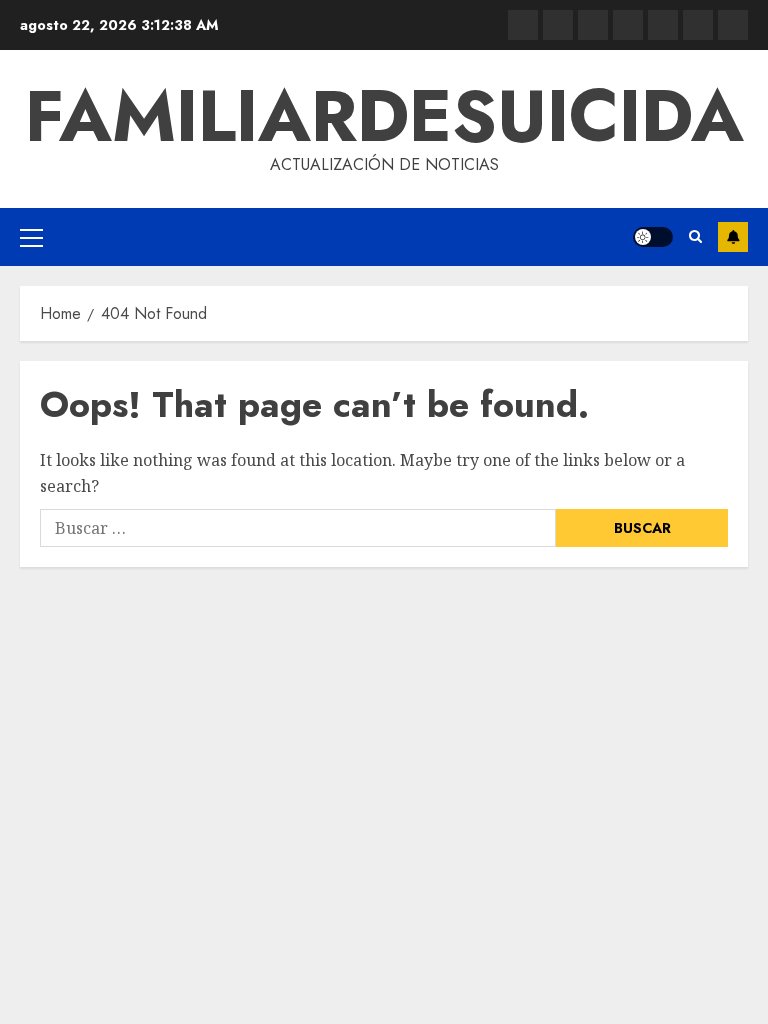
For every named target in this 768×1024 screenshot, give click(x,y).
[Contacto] (558, 25)
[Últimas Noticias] (733, 25)
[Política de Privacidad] (628, 25)
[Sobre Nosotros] (698, 25)
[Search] (695, 237)
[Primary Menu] (31, 237)
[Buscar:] (298, 528)
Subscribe (733, 237)
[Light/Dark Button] (653, 237)
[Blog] (523, 25)
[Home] (593, 25)
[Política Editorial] (663, 25)
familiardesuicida (384, 116)
